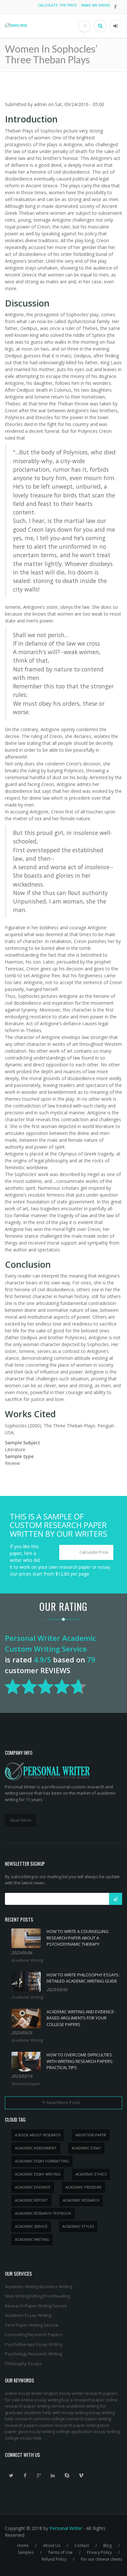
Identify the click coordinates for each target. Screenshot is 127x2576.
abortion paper (91, 2135)
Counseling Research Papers (34, 2334)
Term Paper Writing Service (32, 2325)
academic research (81, 2200)
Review (12, 1463)
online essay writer (24, 2393)
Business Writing (56, 2286)
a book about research (38, 2135)
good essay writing (36, 2431)
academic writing (32, 2239)
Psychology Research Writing (33, 2354)
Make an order (96, 5)
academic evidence (33, 2187)
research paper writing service (35, 2406)
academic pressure (84, 2187)
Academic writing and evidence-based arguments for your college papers (81, 2018)
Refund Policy (54, 2559)
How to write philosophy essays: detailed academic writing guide (83, 1978)
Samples (26, 2552)
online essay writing (41, 2400)
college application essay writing (88, 2431)
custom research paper (62, 2425)
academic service (31, 2226)
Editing (36, 2296)
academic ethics (91, 2174)
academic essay (86, 2148)
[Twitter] (11, 2475)
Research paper (26, 2084)
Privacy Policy (99, 2552)
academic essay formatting (42, 2161)
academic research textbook (43, 2213)
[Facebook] (25, 2475)
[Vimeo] (81, 2475)
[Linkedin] (53, 2475)
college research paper (74, 2419)
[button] (86, 1552)
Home (23, 2545)
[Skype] (67, 2475)
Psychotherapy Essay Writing (34, 2344)
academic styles (78, 2226)
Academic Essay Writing (28, 2315)
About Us (52, 2545)
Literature (15, 1449)
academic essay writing (38, 2174)
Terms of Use (60, 2552)
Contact (82, 2545)
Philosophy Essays (23, 2364)
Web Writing (17, 2296)
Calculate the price (57, 5)
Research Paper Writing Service (36, 2306)
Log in (116, 26)
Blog (107, 2545)
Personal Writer (66, 2528)
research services (32, 2419)
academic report (31, 2200)
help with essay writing (65, 2412)
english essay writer (63, 2393)
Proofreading (57, 2296)
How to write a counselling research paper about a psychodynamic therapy (78, 1938)
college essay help (23, 2438)
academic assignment (36, 2148)
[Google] (39, 2475)
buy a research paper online (90, 2400)
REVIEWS (55, 1670)
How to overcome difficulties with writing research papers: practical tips (80, 2061)
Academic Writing (27, 1960)
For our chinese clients (101, 2559)
